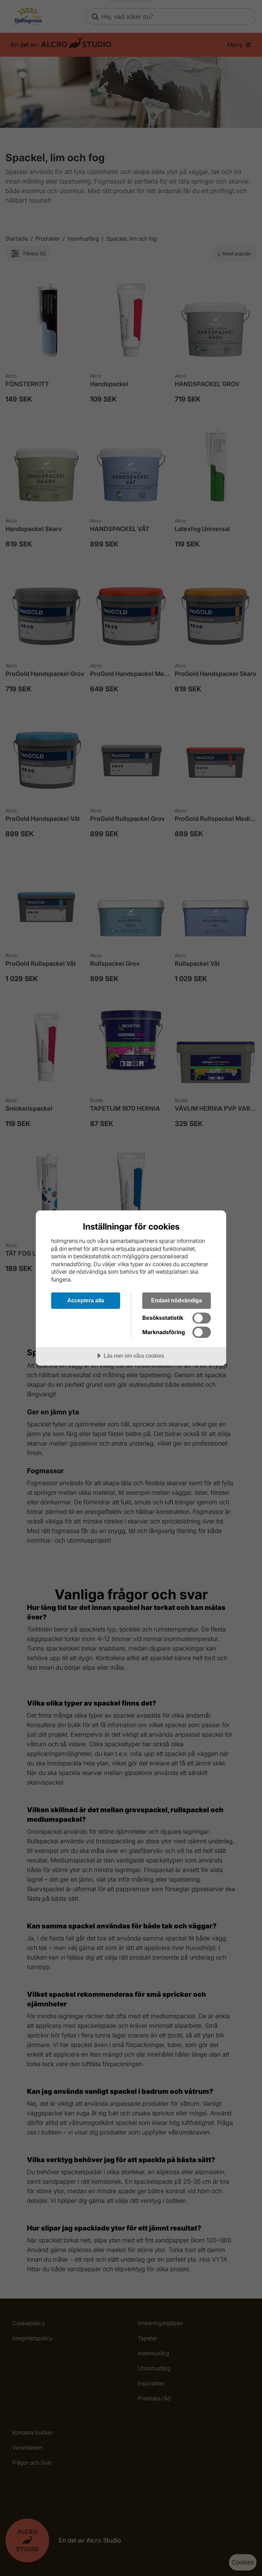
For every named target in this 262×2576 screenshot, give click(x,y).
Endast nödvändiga (177, 1300)
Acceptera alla (86, 1300)
